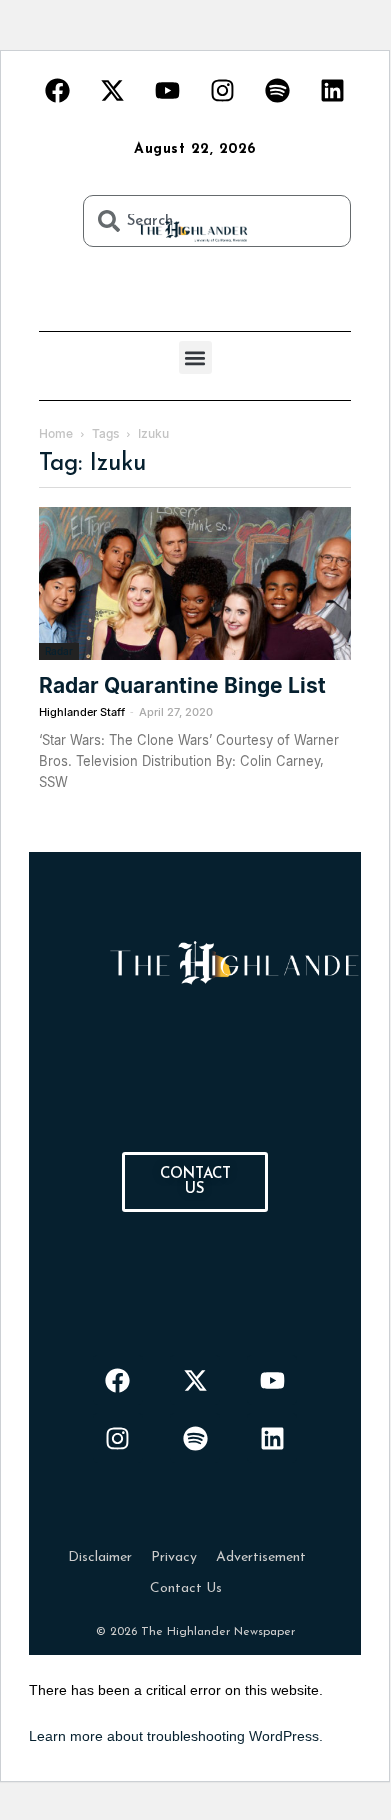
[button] (195, 357)
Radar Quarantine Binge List (182, 685)
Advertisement (261, 1557)
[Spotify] (278, 90)
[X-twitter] (113, 90)
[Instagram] (223, 90)
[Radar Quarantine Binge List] (195, 583)
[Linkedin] (333, 90)
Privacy (174, 1557)
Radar (59, 651)
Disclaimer (100, 1557)
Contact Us (186, 1588)
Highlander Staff (82, 712)
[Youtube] (168, 90)
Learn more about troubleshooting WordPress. (176, 1736)
